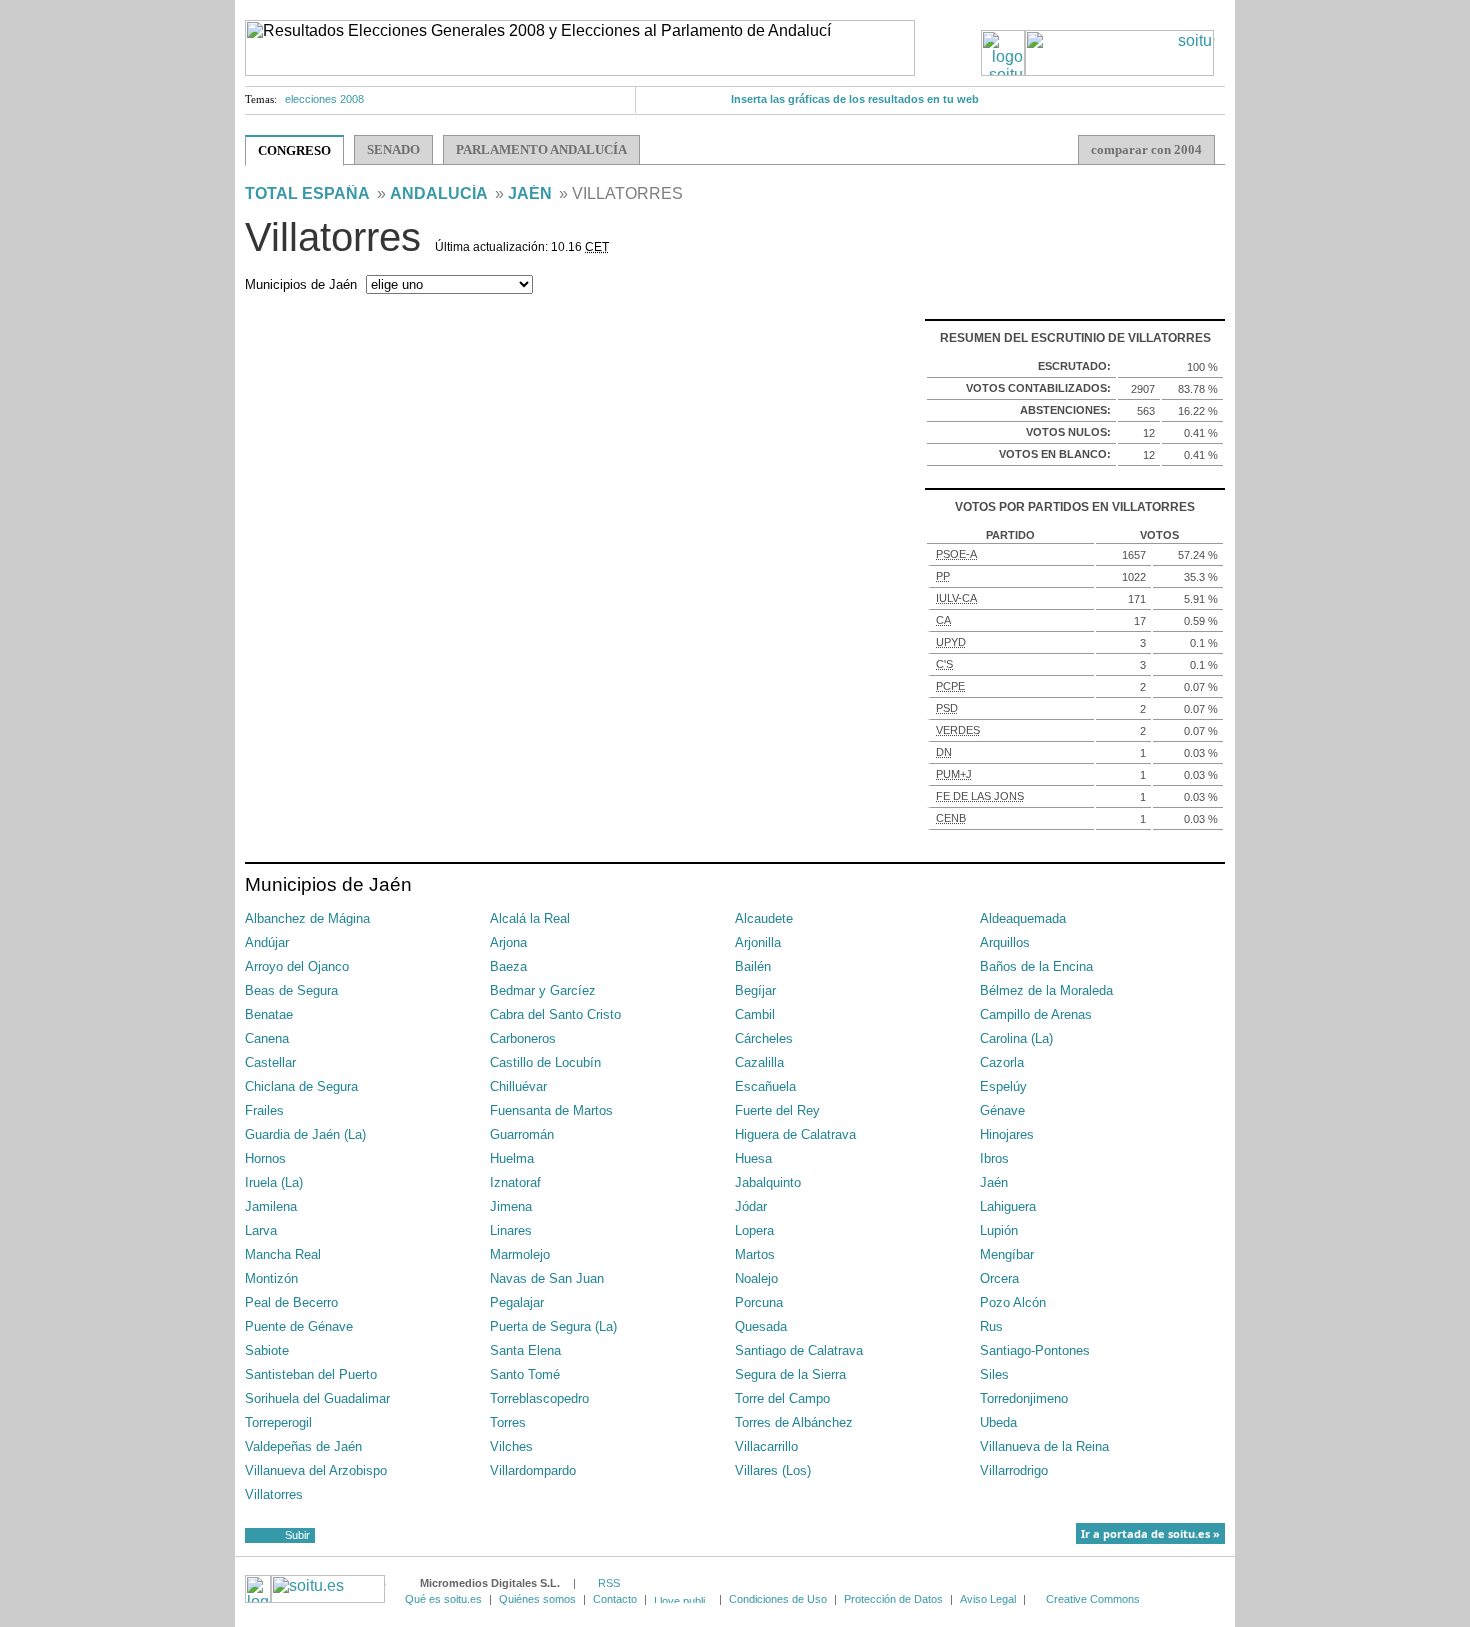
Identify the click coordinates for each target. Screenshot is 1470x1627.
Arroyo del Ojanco (297, 966)
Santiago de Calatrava (799, 1350)
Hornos (265, 1158)
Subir (297, 1535)
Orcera (999, 1278)
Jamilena (271, 1206)
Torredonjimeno (1024, 1398)
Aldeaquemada (1023, 918)
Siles (994, 1374)
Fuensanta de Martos (551, 1110)
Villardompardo (533, 1470)
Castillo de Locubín (545, 1062)
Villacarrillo (766, 1446)
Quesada (761, 1326)
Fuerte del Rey (777, 1110)
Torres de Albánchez (794, 1422)
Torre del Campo (782, 1398)
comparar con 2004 (1146, 149)
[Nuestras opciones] (683, 1599)
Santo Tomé (525, 1374)
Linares (511, 1230)
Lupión (999, 1230)
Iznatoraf (515, 1182)
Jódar (751, 1206)
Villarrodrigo (1014, 1470)
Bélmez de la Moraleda (1046, 990)
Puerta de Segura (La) (553, 1326)
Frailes (264, 1110)
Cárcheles (764, 1038)
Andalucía (439, 193)
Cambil (755, 1014)
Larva (261, 1230)
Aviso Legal (988, 1599)
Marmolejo (520, 1254)
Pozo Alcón (1013, 1302)
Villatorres (274, 1494)
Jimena (511, 1206)
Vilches (511, 1446)
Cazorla (1002, 1062)
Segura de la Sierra (790, 1374)
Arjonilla (758, 942)
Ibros (994, 1158)
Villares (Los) (773, 1470)
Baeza (508, 966)
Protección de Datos (893, 1599)
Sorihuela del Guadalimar (317, 1398)
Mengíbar (1007, 1254)
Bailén (753, 966)
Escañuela (765, 1086)
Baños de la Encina (1036, 966)
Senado (393, 149)
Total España (307, 193)
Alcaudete (764, 918)
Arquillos (1005, 942)
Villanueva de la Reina (1044, 1446)
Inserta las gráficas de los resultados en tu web (855, 99)
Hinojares (1007, 1134)
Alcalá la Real (530, 918)
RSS (609, 1583)
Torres (508, 1422)
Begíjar (755, 990)
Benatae (269, 1014)
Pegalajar (517, 1302)
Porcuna (759, 1302)
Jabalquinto (768, 1182)
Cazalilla (759, 1062)
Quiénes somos (537, 1599)
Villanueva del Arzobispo (316, 1470)
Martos (755, 1254)
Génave (1002, 1110)
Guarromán (522, 1134)
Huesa (753, 1158)
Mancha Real (283, 1254)
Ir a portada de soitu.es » (1150, 1533)
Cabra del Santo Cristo (555, 1014)
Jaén (530, 193)
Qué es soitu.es (443, 1599)
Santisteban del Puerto (311, 1374)
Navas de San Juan (547, 1278)
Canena (267, 1038)
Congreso (294, 150)
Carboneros (523, 1038)
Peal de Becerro (291, 1302)
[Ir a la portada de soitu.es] (1098, 70)
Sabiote (267, 1350)
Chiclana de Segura (301, 1086)
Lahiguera (1008, 1206)
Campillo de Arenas (1036, 1014)
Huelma (512, 1158)
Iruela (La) (274, 1182)
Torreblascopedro (539, 1398)
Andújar (267, 942)
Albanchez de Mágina (307, 918)
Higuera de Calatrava (795, 1134)
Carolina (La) (1016, 1038)
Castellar (270, 1062)
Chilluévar (518, 1086)
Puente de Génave (299, 1326)
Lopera (754, 1230)
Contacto (615, 1599)
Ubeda (998, 1422)
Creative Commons (1093, 1599)
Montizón (271, 1278)
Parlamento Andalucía (541, 149)
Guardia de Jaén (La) (305, 1134)
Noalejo (756, 1278)
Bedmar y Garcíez (543, 990)
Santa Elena (525, 1350)
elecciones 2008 (324, 99)
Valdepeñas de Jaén (303, 1446)
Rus (991, 1326)
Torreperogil (278, 1422)
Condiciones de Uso (778, 1599)
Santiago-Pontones (1035, 1350)
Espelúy (1003, 1086)
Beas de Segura (291, 990)
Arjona (508, 942)
